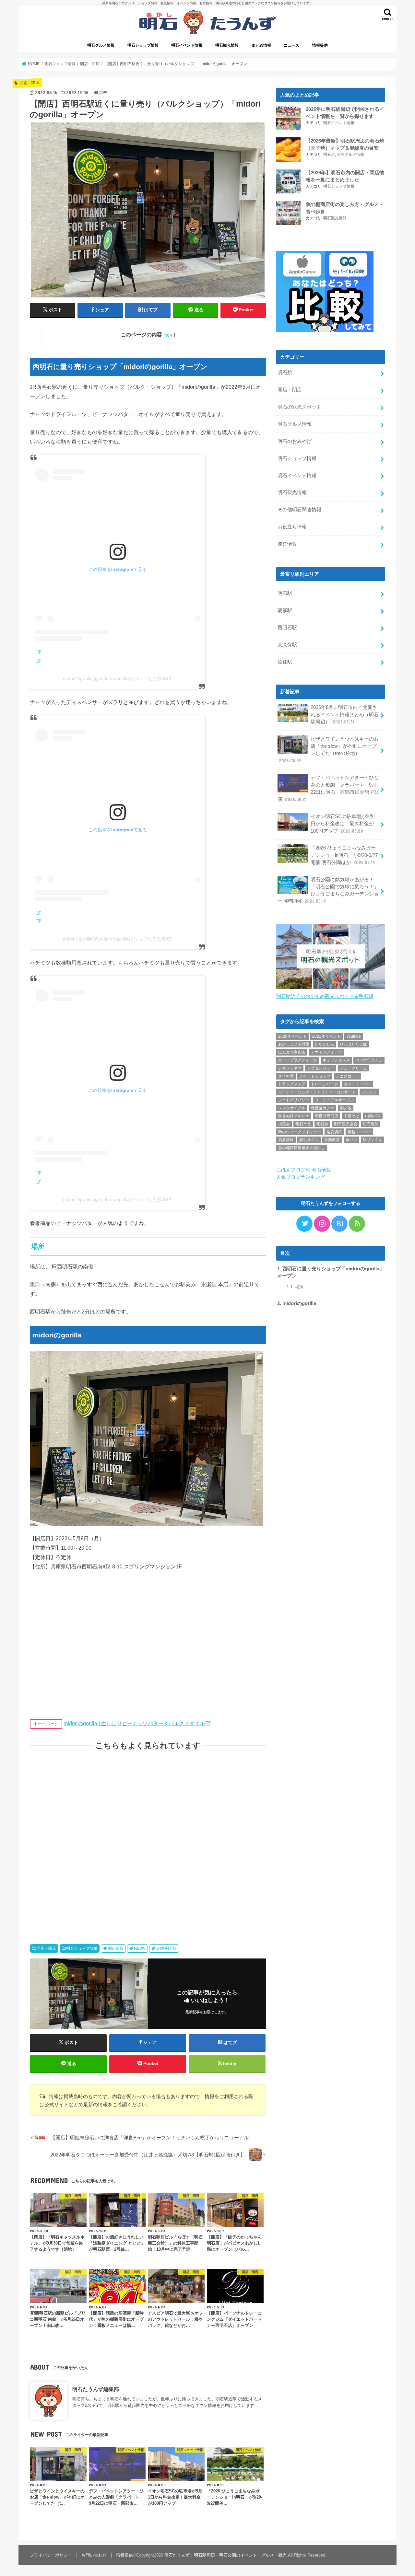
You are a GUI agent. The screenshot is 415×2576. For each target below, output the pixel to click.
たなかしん (325, 1044)
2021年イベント (326, 1036)
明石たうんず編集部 (96, 2389)
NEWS (140, 1948)
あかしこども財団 (294, 1044)
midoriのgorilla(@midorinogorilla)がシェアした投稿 (115, 678)
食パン (351, 1140)
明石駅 (285, 593)
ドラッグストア (292, 1084)
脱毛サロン (309, 1140)
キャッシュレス (336, 1060)
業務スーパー (359, 1132)
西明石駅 (287, 628)
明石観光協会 (346, 1124)
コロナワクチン (369, 1060)
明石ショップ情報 (143, 45)
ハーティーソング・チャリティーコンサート (317, 1092)
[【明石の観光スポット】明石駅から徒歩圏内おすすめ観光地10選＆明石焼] (331, 989)
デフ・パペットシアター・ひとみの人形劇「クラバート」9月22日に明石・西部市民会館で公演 (328, 788)
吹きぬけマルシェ (294, 1116)
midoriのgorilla (297, 1303)
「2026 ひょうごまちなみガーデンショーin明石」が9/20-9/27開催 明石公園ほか (344, 855)
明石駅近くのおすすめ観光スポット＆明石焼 (325, 996)
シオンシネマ (290, 1068)
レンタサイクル (292, 1108)
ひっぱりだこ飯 (353, 1044)
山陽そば (351, 1116)
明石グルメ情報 (101, 45)
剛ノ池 (346, 1108)
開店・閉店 (46, 1948)
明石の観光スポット (299, 407)
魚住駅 (285, 662)
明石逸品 (371, 1124)
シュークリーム (353, 1068)
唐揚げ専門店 (326, 1116)
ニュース (291, 45)
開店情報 (116, 1948)
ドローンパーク (325, 1084)
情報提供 (320, 45)
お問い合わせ (94, 2555)
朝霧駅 (285, 610)
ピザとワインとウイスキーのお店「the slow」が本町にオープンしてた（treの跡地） (329, 750)
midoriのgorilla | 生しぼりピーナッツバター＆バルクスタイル (134, 1723)
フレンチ (369, 1092)
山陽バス (373, 1116)
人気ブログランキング (301, 1177)
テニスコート (348, 1076)
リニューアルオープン (334, 1100)
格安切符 (334, 1132)
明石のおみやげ (295, 441)
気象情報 (286, 1140)
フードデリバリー (294, 1100)
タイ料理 (286, 1076)
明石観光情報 (227, 45)
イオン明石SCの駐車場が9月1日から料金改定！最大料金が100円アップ (343, 824)
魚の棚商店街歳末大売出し (302, 1148)
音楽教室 (332, 1140)
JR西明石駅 (166, 1948)
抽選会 (284, 1124)
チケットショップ (315, 1076)
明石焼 (329, 155)
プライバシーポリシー (51, 2555)
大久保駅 (287, 645)
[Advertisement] (148, 1841)
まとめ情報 (261, 45)
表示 (169, 335)
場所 (295, 1287)
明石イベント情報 (187, 45)
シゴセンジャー (321, 1068)
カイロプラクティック (298, 1060)
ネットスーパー (357, 1084)
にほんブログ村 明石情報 (304, 1170)
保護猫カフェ (323, 1108)
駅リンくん (373, 1140)
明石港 (322, 1124)
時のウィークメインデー (300, 1132)
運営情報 (287, 544)
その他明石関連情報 (299, 510)
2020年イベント (292, 1036)
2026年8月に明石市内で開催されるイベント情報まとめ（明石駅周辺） (345, 714)
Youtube (354, 1036)
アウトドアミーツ (326, 1052)
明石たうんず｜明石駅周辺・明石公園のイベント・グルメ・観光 (225, 2555)
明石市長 (303, 1124)
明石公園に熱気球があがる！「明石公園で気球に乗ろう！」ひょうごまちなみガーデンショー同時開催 (328, 890)
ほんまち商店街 (292, 1052)
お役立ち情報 (292, 527)
